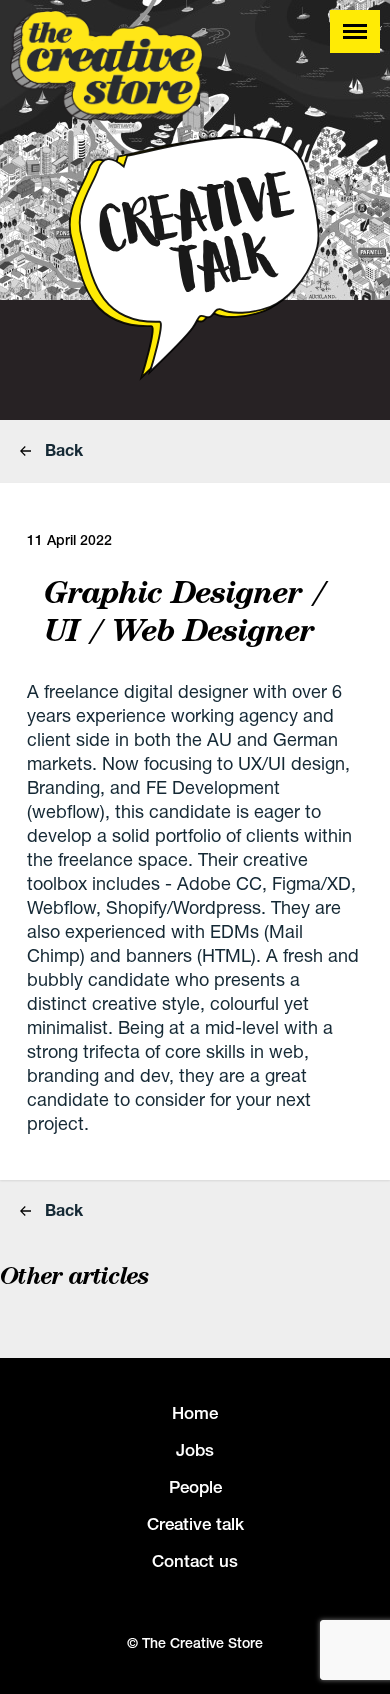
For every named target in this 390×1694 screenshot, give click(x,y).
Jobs (195, 1450)
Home (195, 1413)
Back (62, 449)
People (195, 1487)
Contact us (195, 1561)
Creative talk (195, 1524)
